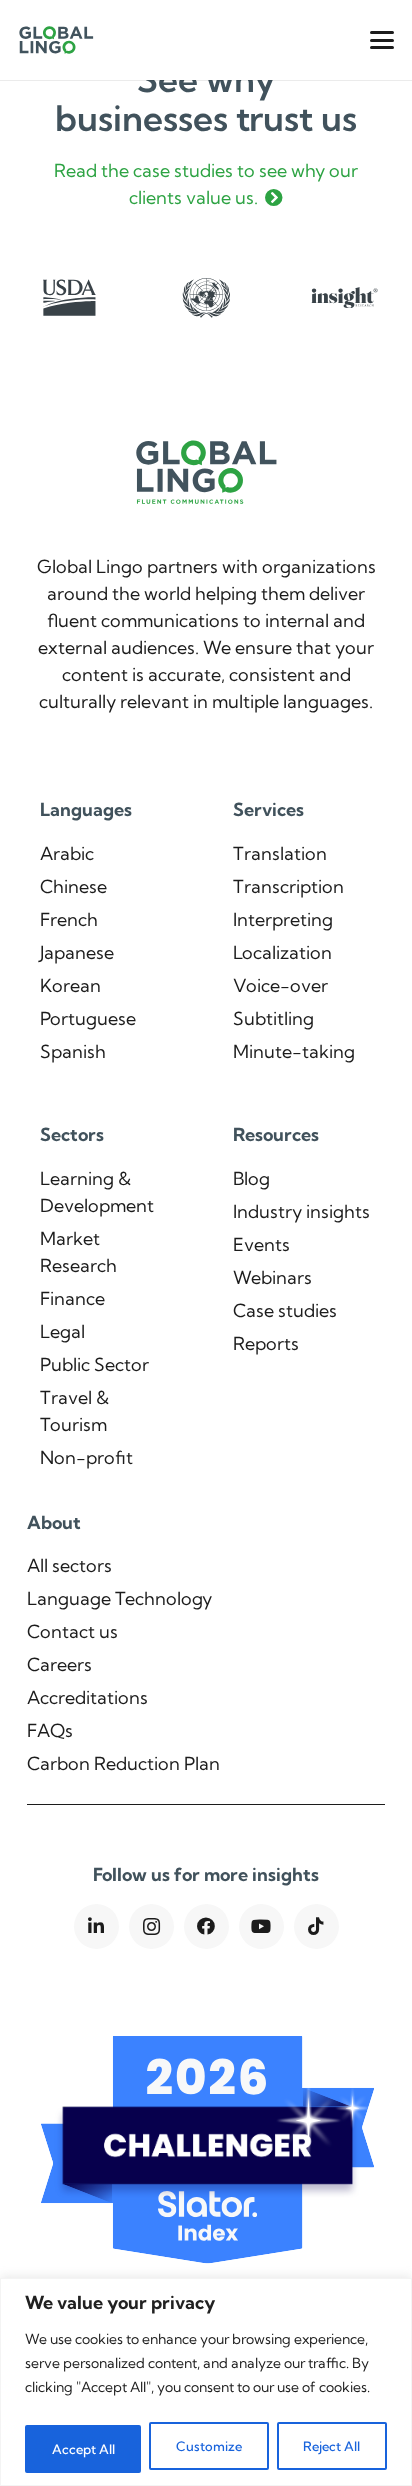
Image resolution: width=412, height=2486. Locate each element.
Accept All (83, 2449)
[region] (206, 2382)
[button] (382, 40)
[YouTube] (261, 1926)
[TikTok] (316, 1926)
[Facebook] (206, 1926)
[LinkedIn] (96, 1926)
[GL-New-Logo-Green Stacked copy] (56, 40)
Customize (209, 2446)
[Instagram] (151, 1926)
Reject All (331, 2446)
